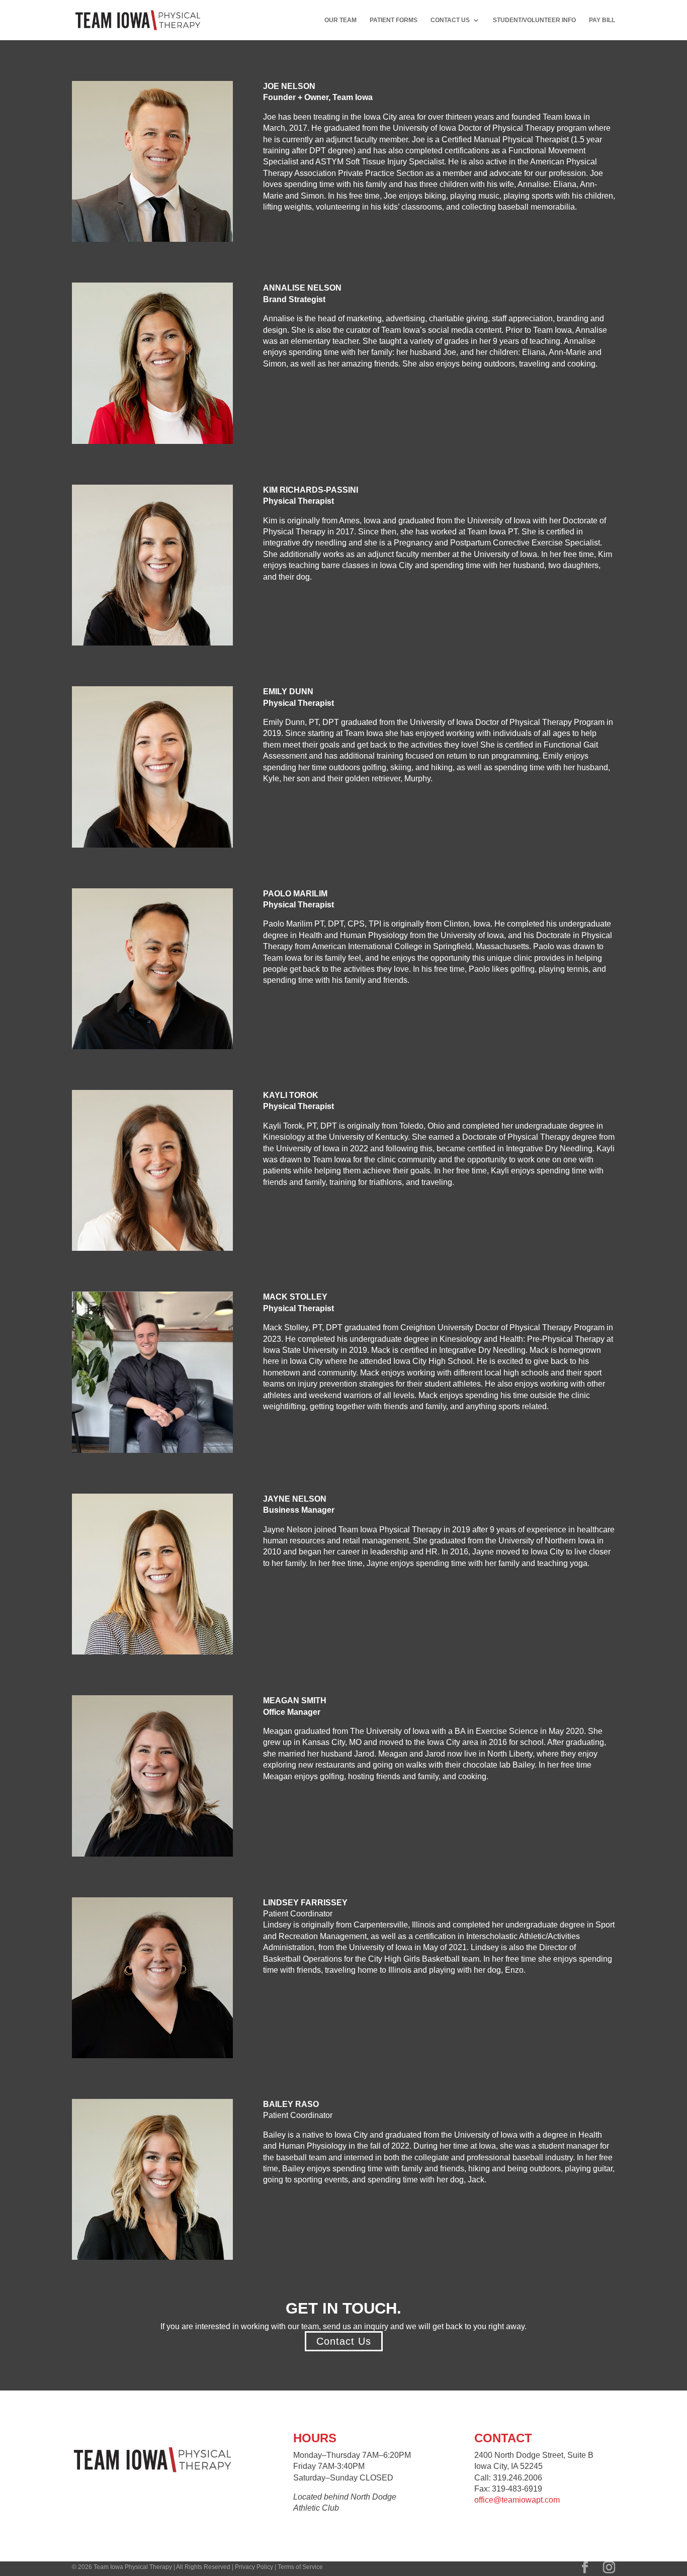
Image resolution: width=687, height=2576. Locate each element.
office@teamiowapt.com (517, 2500)
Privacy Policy (254, 2567)
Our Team (340, 20)
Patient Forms (394, 20)
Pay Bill (602, 20)
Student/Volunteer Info (534, 20)
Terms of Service (300, 2567)
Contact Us (450, 20)
